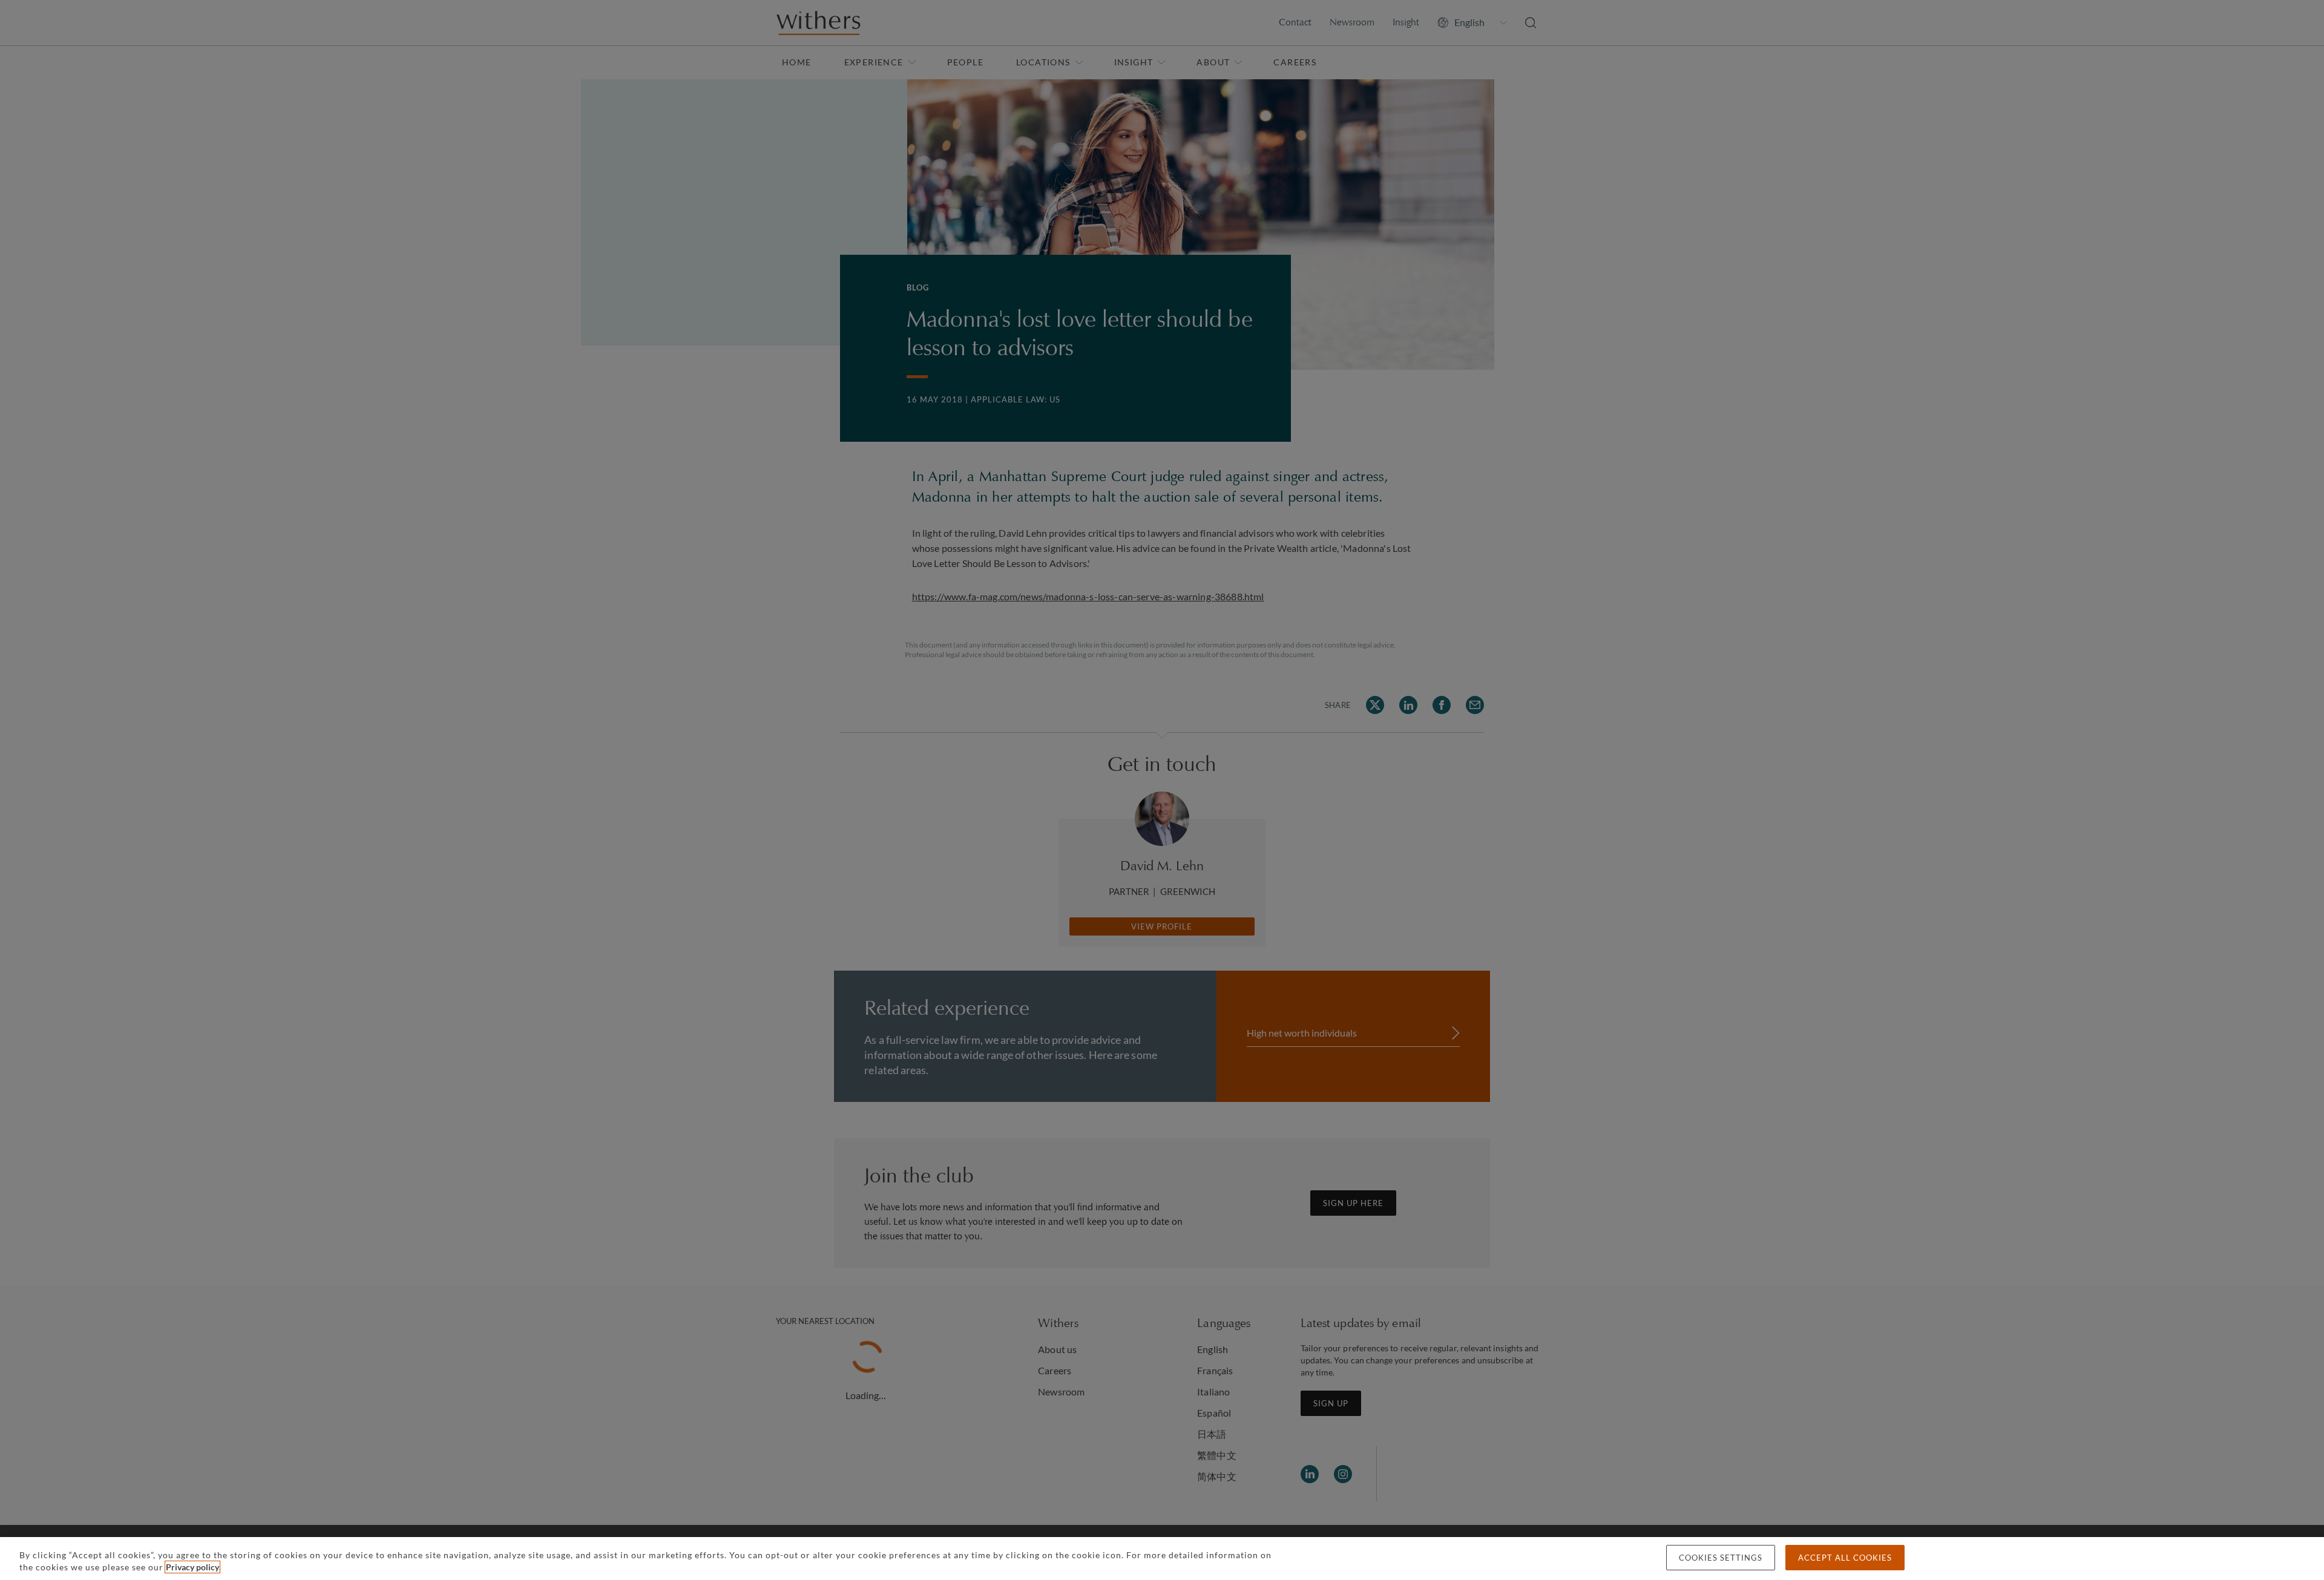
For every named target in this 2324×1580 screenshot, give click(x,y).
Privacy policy (192, 1567)
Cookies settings (1721, 1558)
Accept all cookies (1845, 1558)
